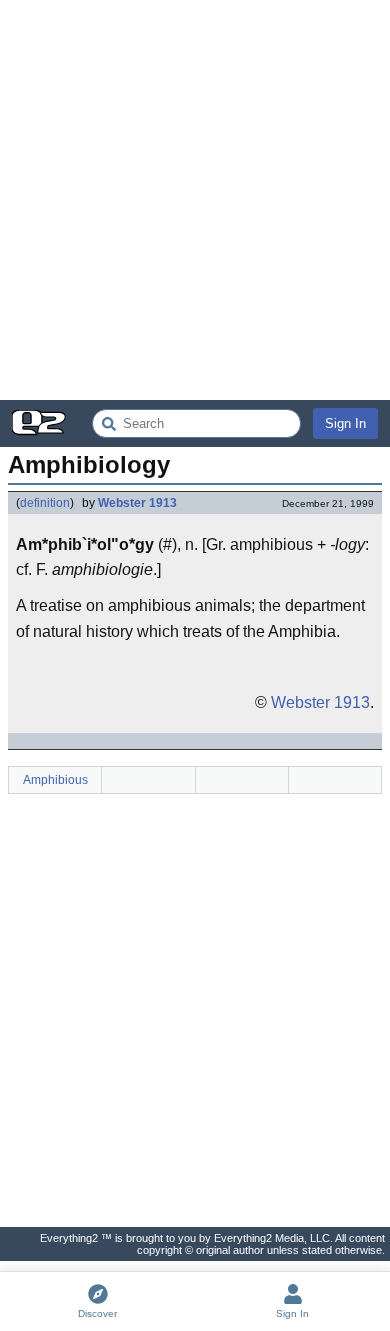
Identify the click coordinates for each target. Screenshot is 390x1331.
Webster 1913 (137, 503)
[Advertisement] (195, 200)
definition (45, 503)
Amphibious (55, 780)
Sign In (345, 423)
